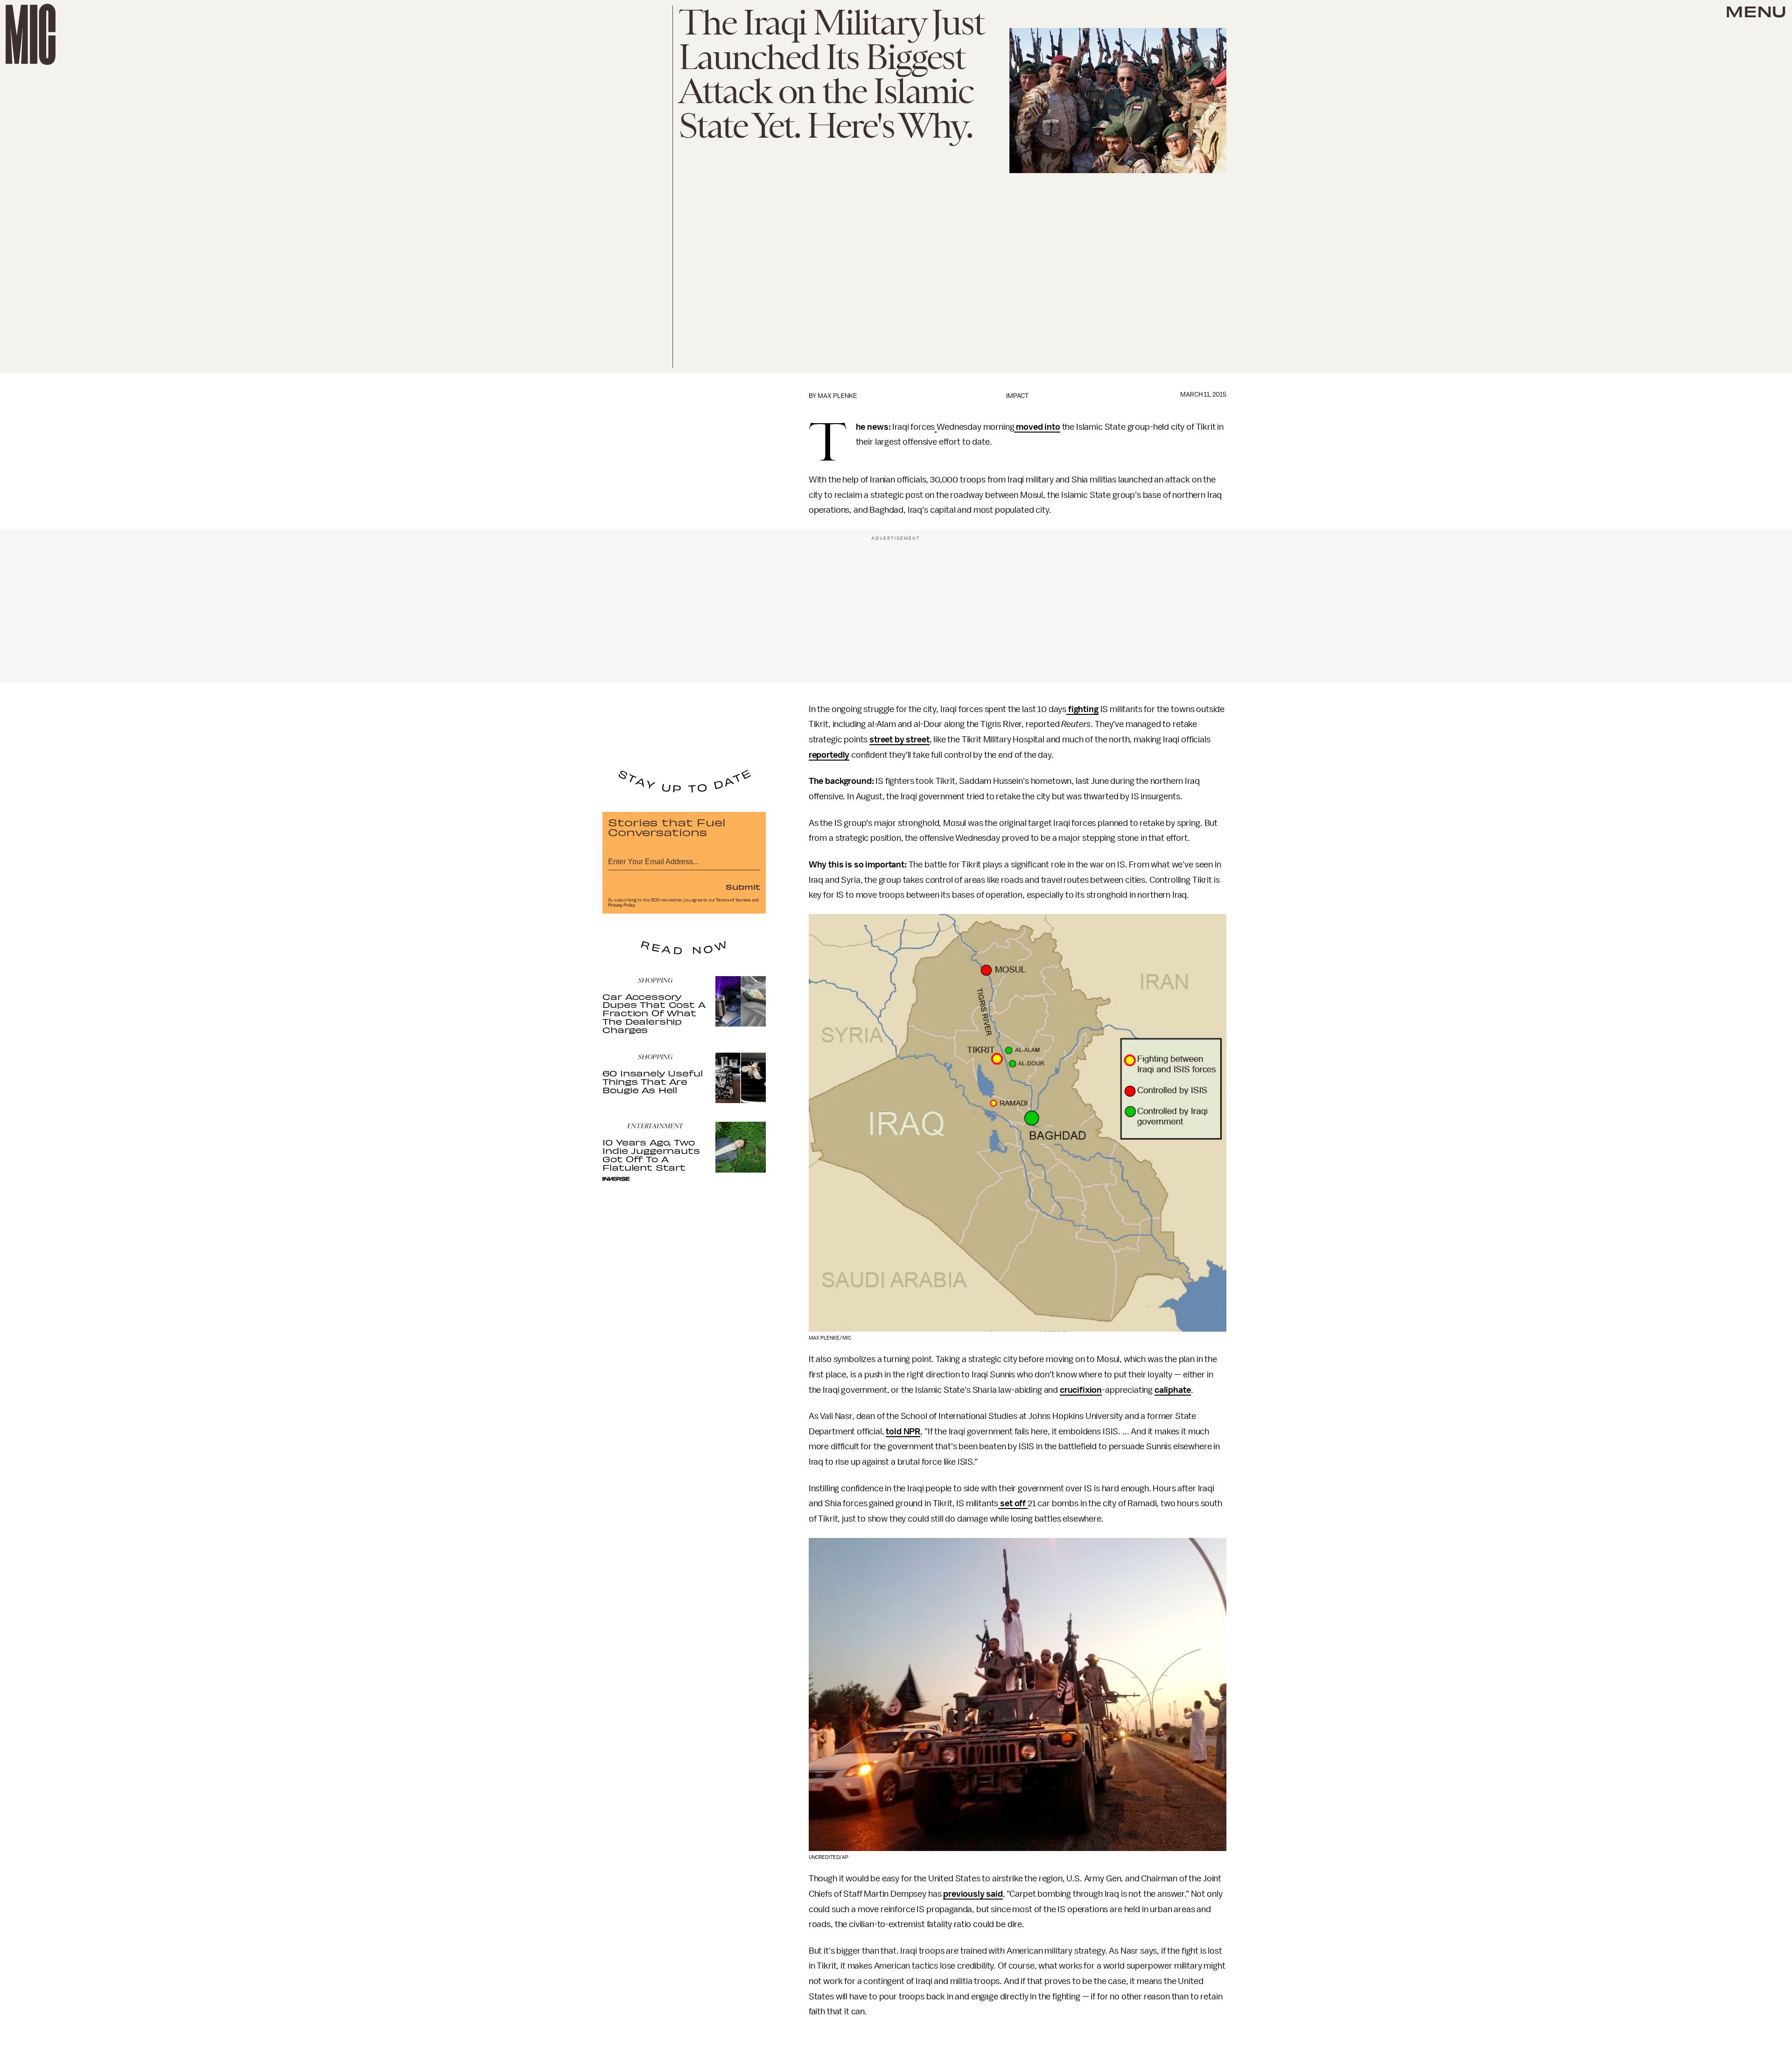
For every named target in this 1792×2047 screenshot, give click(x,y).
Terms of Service (733, 900)
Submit (743, 887)
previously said (973, 1894)
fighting (1082, 709)
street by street (899, 740)
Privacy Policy (622, 905)
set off (1013, 1503)
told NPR (903, 1432)
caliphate (1173, 1390)
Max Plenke (837, 396)
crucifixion (1081, 1390)
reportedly (829, 755)
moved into (1037, 427)
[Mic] (31, 34)
